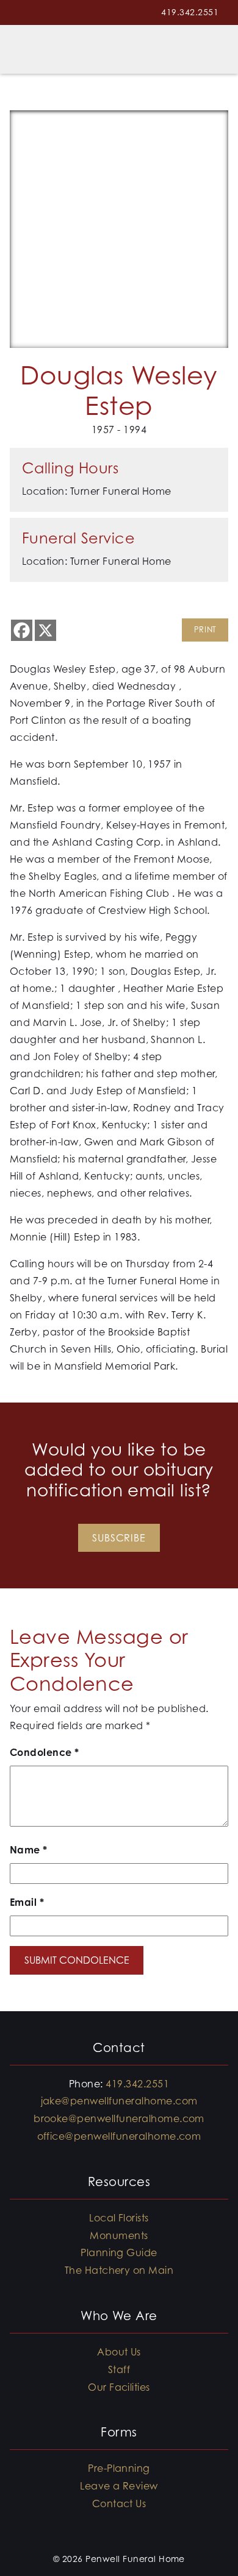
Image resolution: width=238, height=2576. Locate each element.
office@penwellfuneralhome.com (119, 2136)
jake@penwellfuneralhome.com (119, 2101)
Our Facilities (119, 2387)
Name (29, 1850)
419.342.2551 (190, 12)
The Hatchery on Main (119, 2270)
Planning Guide (119, 2252)
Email (27, 1902)
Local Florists (119, 2218)
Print (205, 630)
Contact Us (119, 2503)
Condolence (45, 1752)
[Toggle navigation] (214, 49)
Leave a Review (119, 2486)
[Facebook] (22, 630)
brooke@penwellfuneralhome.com (119, 2118)
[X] (45, 630)
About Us (119, 2352)
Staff (119, 2369)
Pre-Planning (119, 2468)
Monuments (119, 2235)
